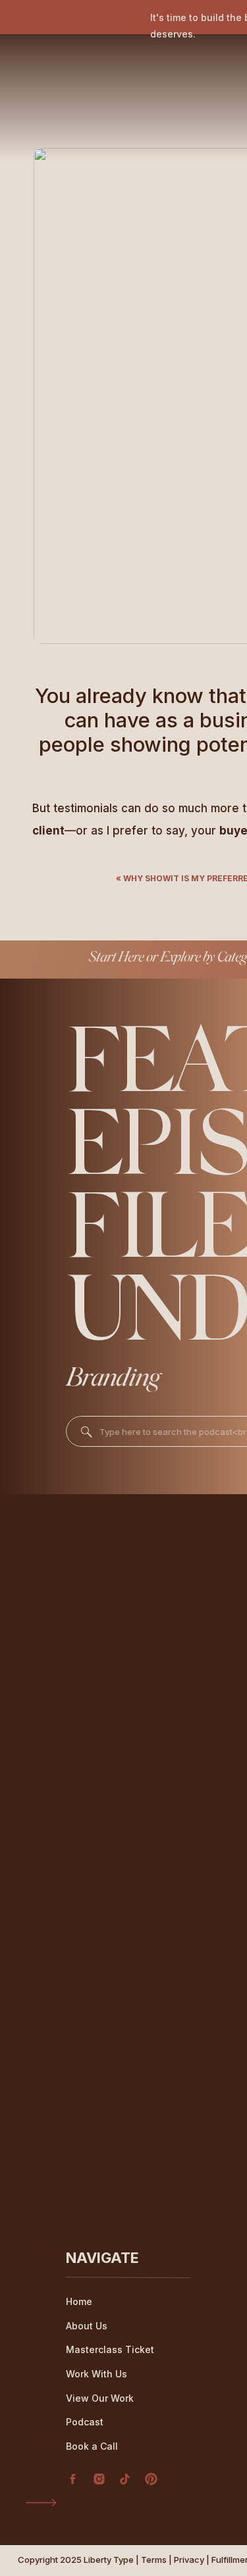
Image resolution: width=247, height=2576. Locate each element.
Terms (154, 2560)
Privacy (189, 2560)
